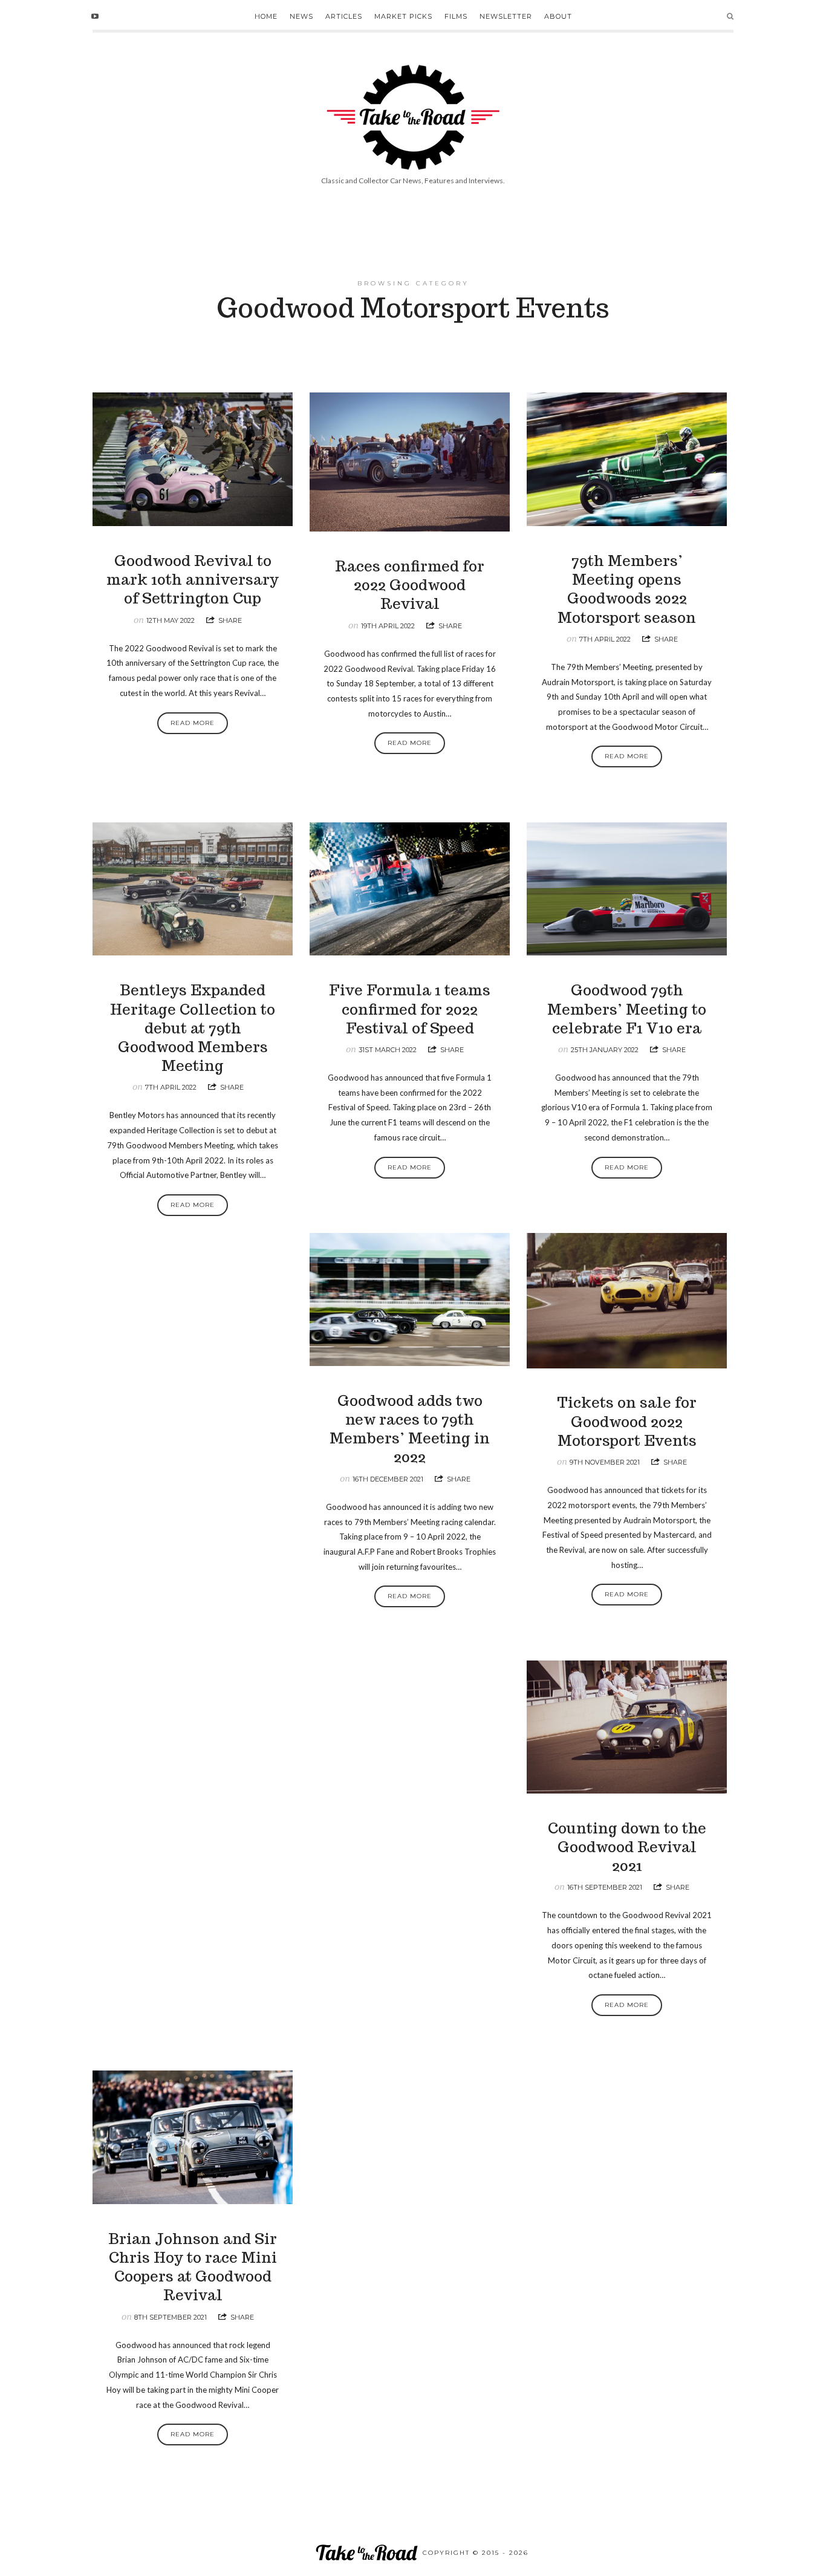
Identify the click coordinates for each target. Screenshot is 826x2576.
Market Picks (403, 16)
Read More (193, 723)
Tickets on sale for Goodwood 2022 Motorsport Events (627, 1421)
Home (266, 16)
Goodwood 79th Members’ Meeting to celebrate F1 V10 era (627, 1009)
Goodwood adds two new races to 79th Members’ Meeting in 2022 (410, 1429)
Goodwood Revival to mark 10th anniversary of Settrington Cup (193, 580)
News (301, 16)
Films (456, 16)
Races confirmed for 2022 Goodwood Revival (410, 585)
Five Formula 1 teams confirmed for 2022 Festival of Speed (410, 1009)
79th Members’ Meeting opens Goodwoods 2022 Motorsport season (627, 589)
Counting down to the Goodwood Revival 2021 (627, 1847)
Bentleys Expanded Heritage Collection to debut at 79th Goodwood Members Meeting (193, 1028)
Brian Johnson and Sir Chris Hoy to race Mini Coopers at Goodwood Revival (193, 2267)
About (558, 16)
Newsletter (506, 16)
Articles (344, 16)
